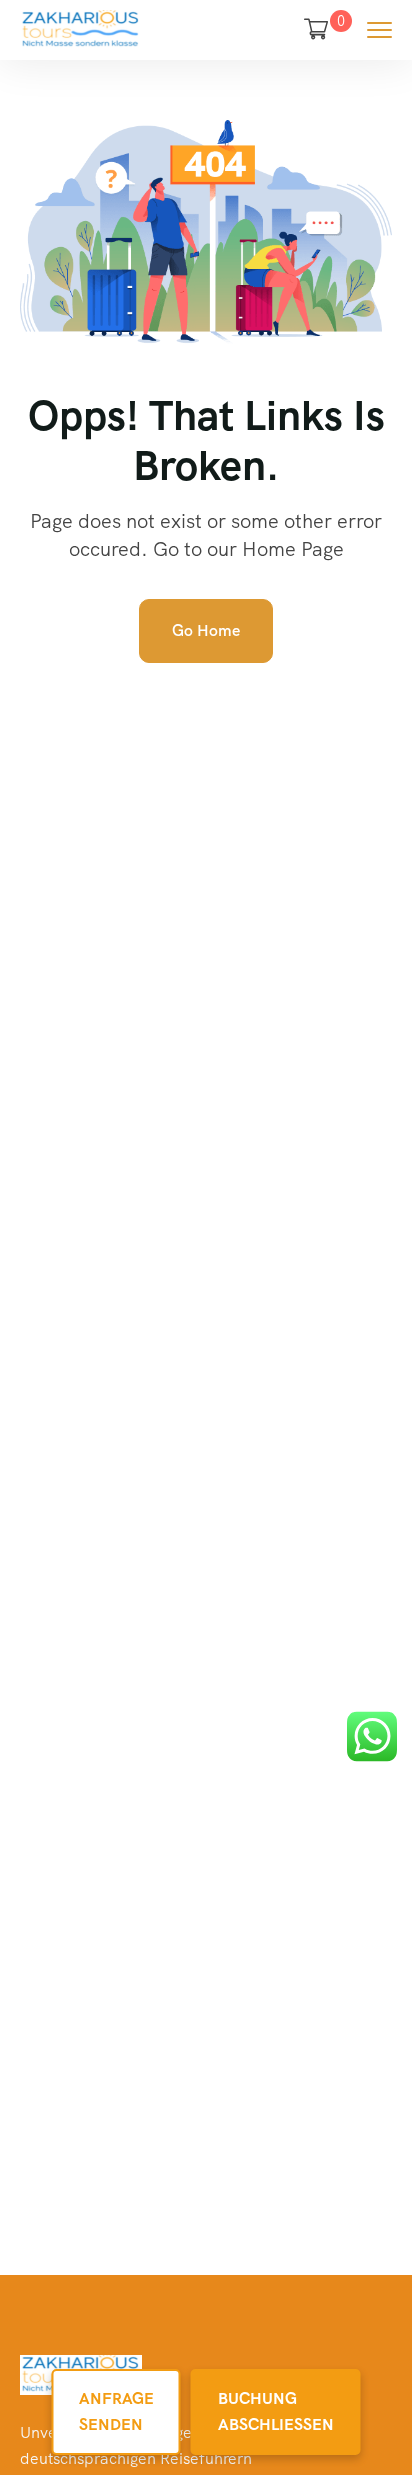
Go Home (206, 630)
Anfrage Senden (116, 2411)
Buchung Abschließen (276, 2411)
